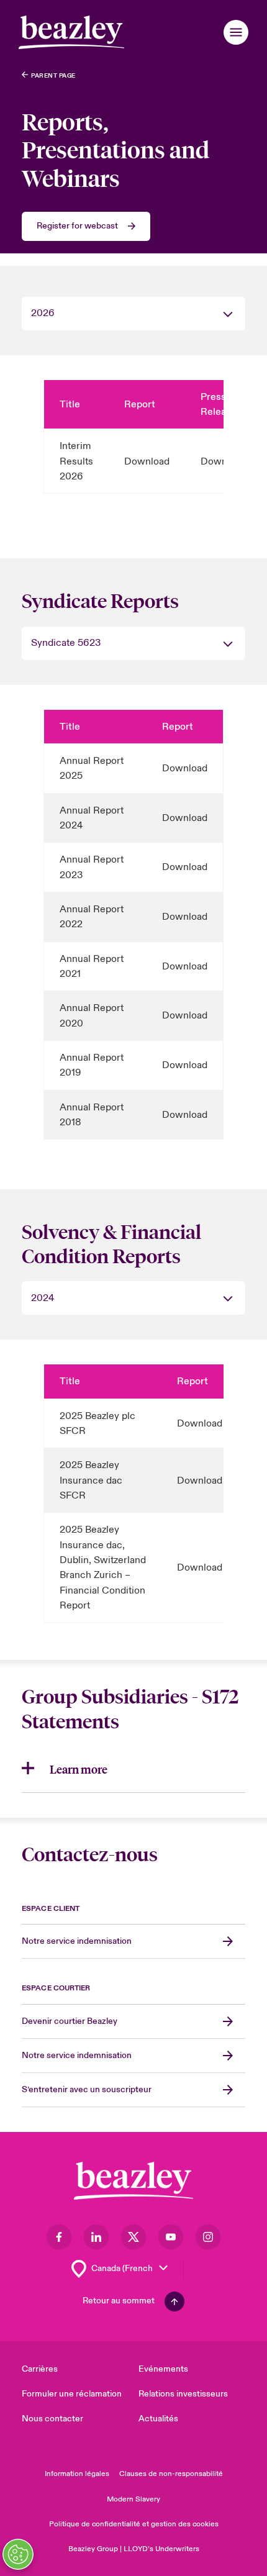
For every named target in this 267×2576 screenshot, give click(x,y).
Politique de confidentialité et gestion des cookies (134, 2524)
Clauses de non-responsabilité (171, 2474)
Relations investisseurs (183, 2394)
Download (147, 461)
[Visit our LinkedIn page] (96, 2237)
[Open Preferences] (18, 2554)
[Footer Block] (133, 2181)
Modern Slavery (133, 2499)
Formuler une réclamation (72, 2394)
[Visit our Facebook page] (59, 2237)
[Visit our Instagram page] (208, 2237)
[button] (236, 32)
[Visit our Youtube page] (171, 2237)
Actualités (158, 2419)
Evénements (163, 2369)
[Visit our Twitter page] (133, 2237)
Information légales (77, 2474)
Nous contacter (52, 2419)
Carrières (40, 2369)
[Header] (71, 32)
